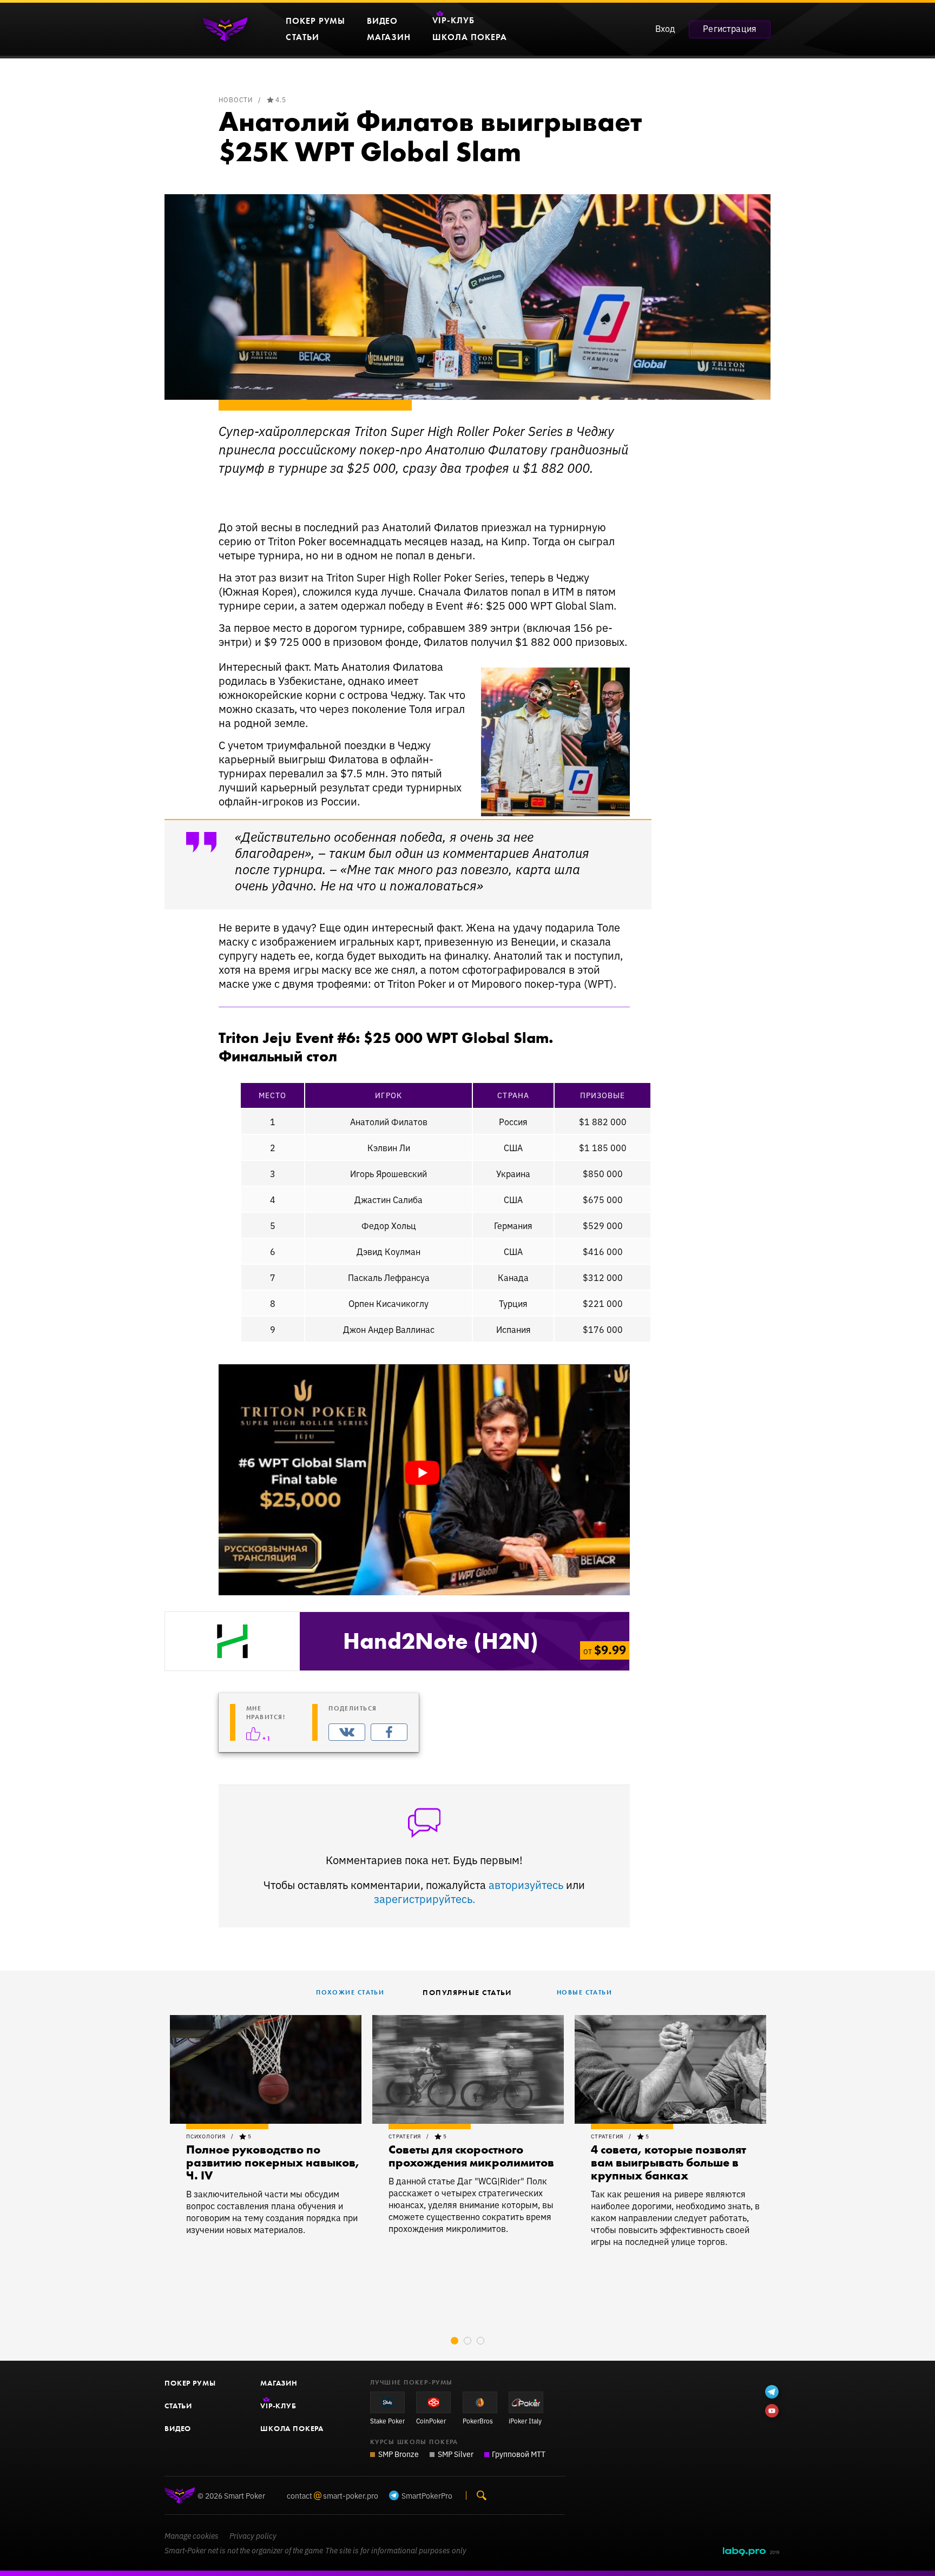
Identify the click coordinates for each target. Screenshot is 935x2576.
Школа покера (292, 2428)
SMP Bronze (399, 2454)
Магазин (279, 2383)
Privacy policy (253, 2536)
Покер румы (190, 2383)
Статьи (178, 2406)
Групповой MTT (519, 2454)
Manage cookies (192, 2536)
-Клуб (278, 2406)
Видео (178, 2428)
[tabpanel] (266, 2125)
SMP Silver (456, 2454)
